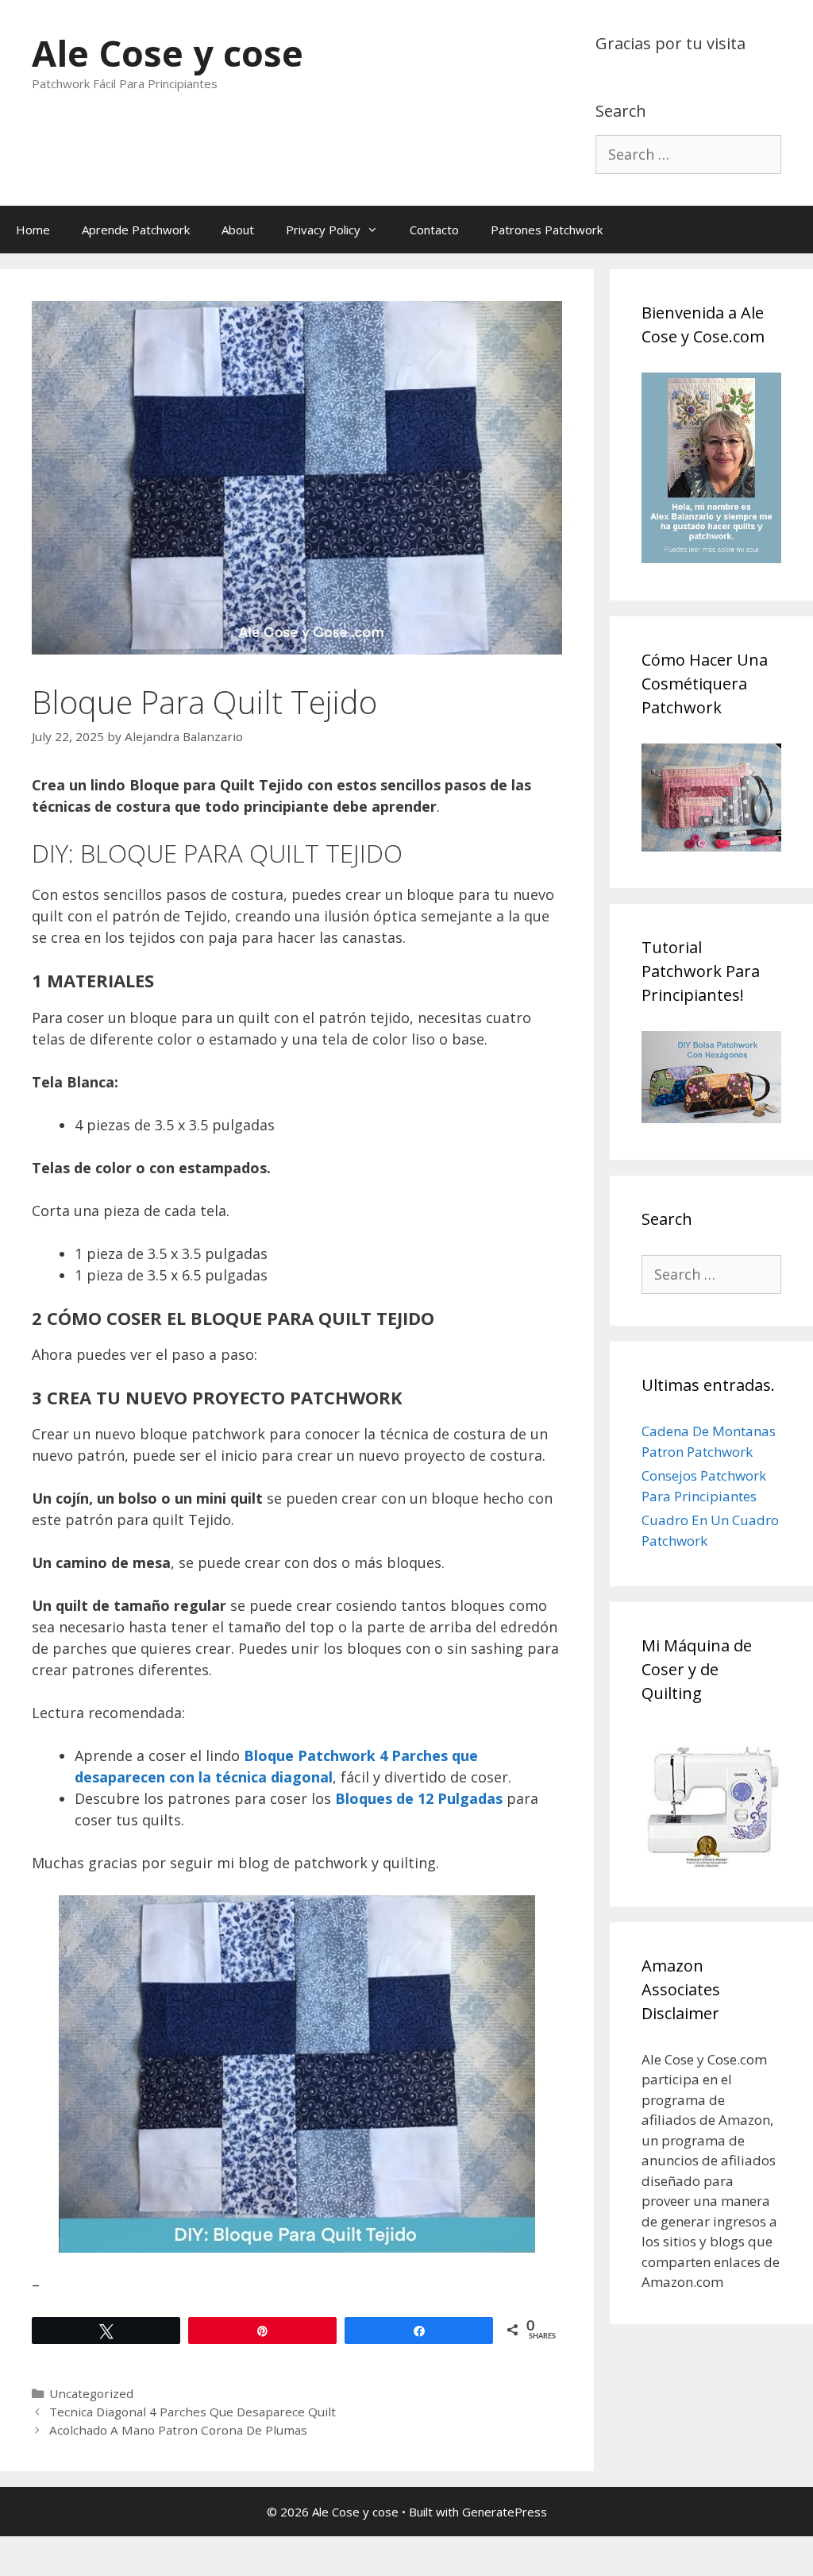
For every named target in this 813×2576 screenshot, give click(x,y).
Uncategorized (91, 2393)
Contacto (434, 230)
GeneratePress (505, 2512)
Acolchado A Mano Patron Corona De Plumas (178, 2430)
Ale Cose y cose (168, 53)
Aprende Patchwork (136, 230)
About (238, 230)
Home (33, 230)
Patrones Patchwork (547, 230)
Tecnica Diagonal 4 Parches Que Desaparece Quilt (193, 2412)
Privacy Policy (323, 230)
